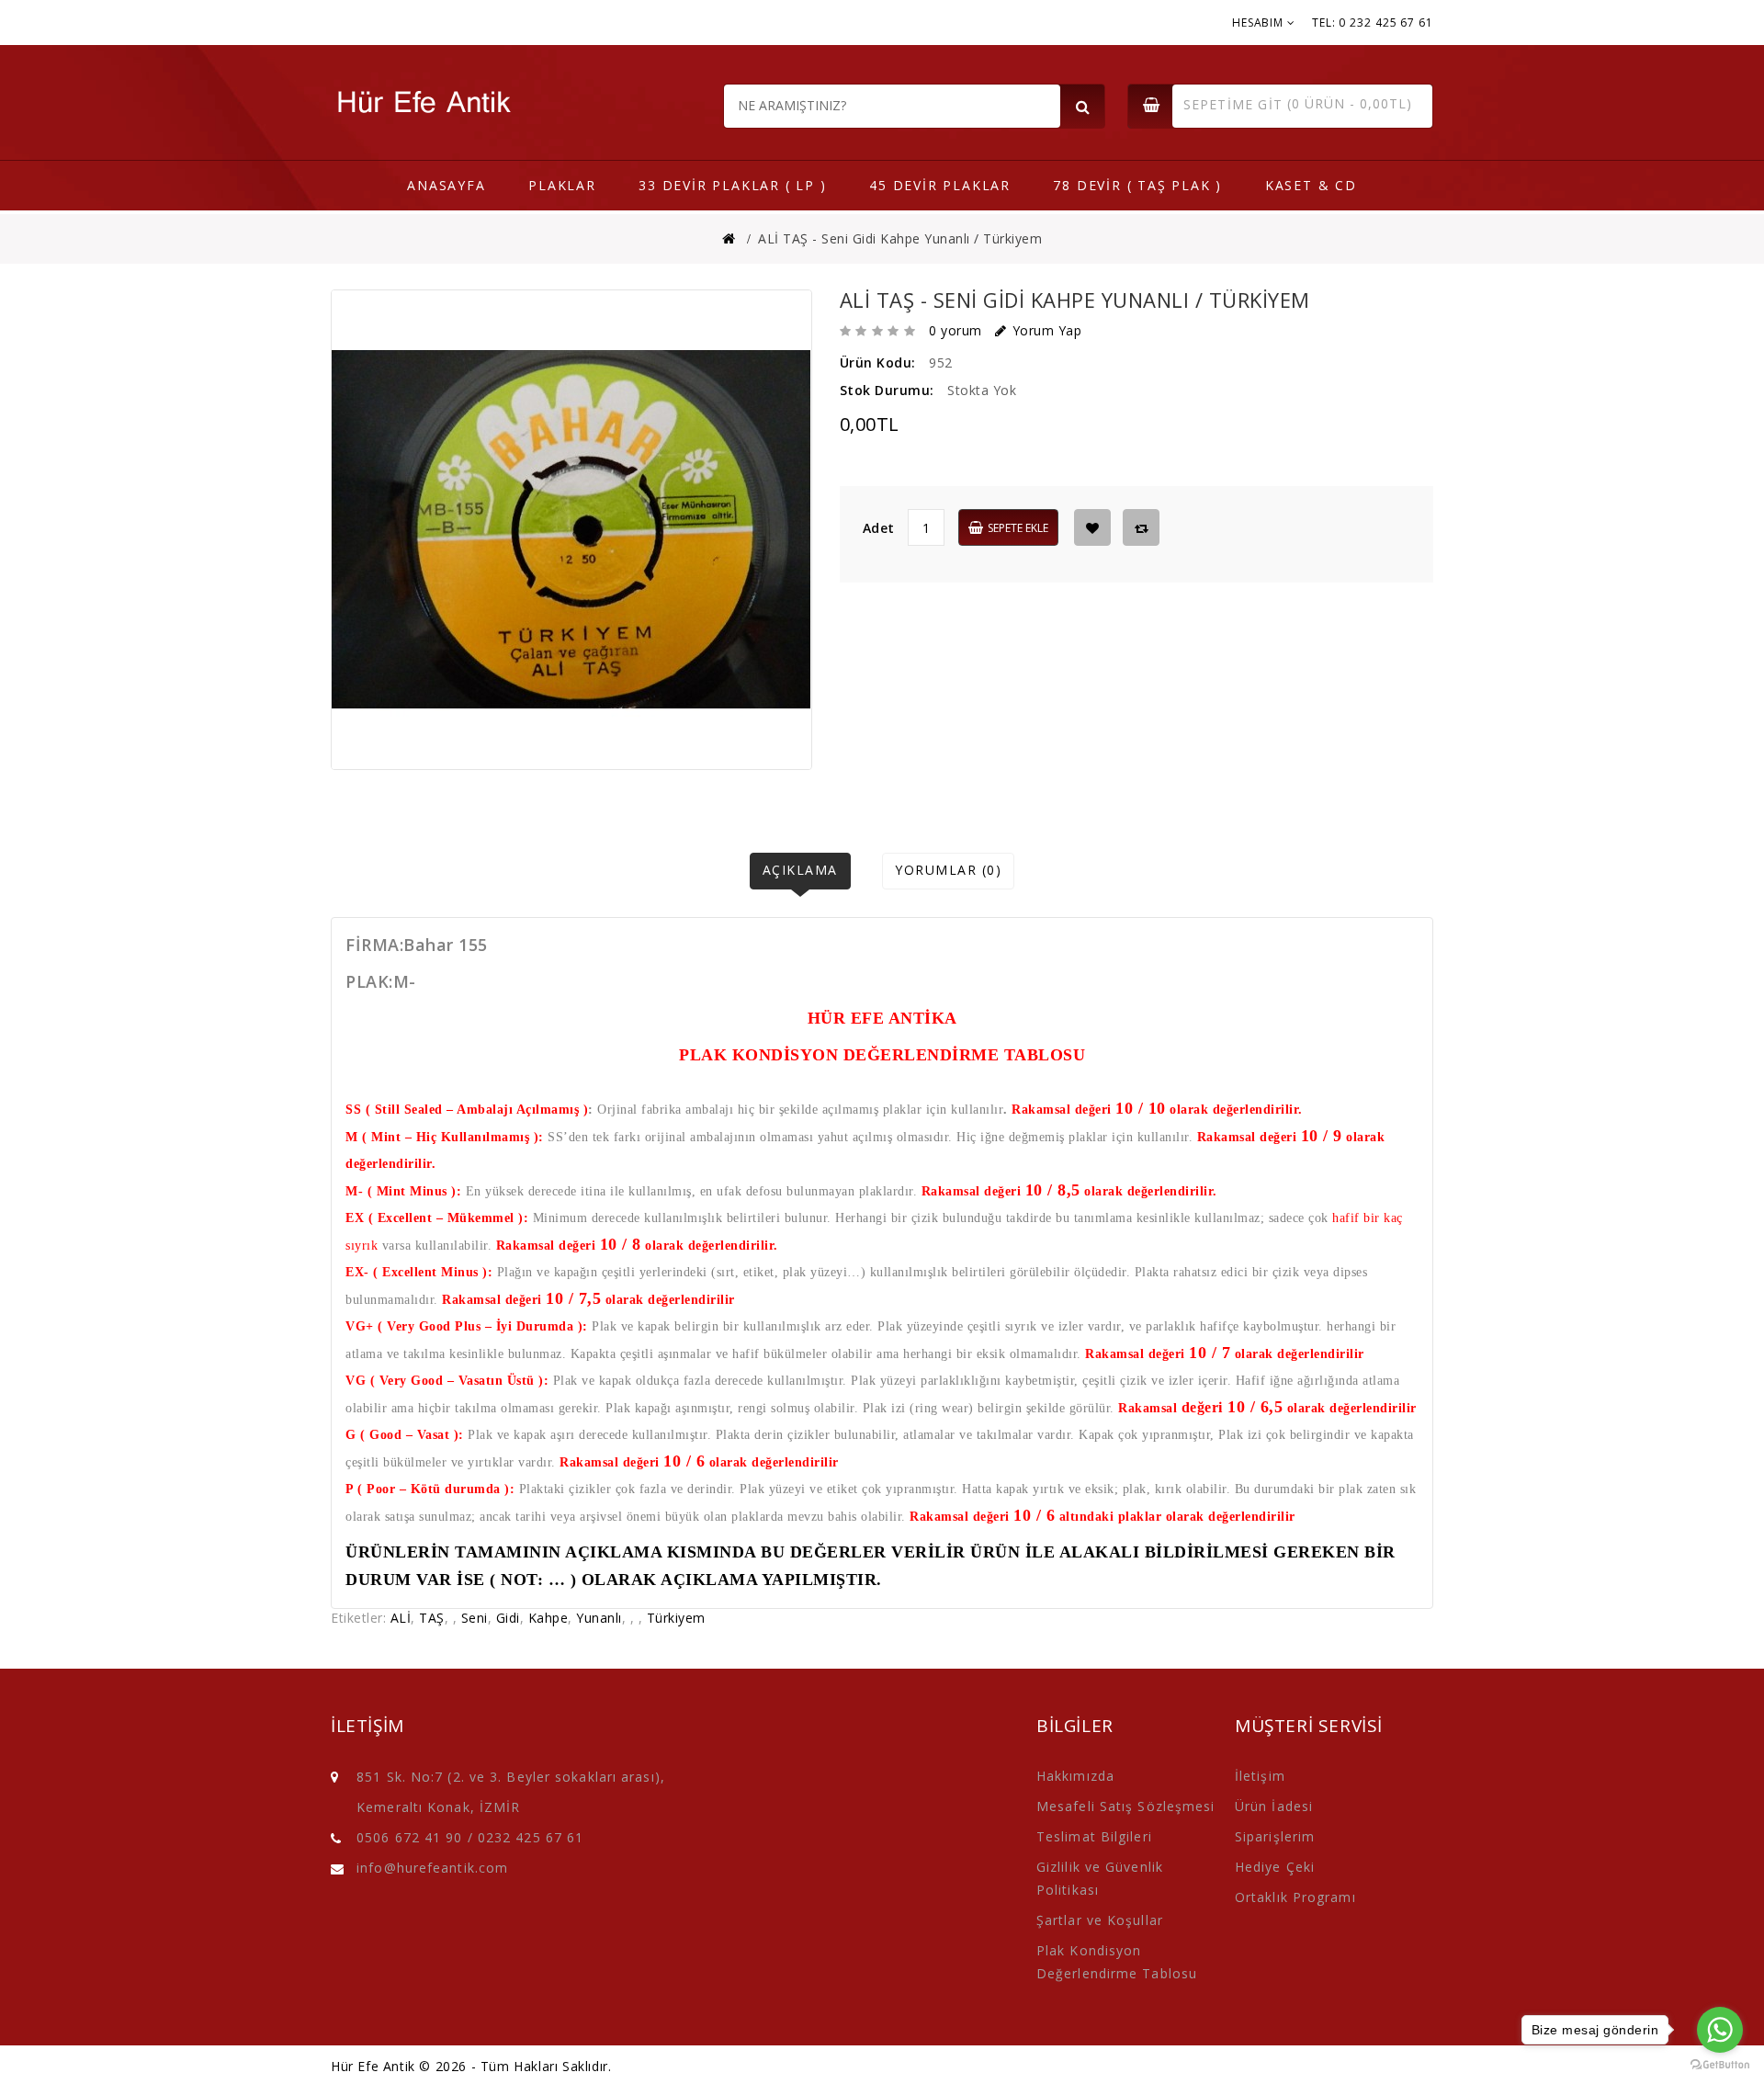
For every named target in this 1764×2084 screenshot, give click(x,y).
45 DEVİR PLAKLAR (940, 185)
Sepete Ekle (1018, 528)
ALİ (401, 1618)
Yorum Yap (1047, 330)
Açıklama (800, 870)
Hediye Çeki (1275, 1867)
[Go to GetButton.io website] (1720, 2065)
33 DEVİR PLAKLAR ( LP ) (732, 185)
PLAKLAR (562, 185)
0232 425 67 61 (531, 1837)
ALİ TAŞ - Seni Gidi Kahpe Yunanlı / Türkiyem (900, 238)
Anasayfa (446, 185)
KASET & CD (1311, 185)
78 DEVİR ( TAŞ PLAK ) (1137, 185)
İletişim (1260, 1776)
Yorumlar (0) (948, 870)
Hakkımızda (1075, 1776)
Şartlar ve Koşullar (1100, 1920)
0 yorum (955, 330)
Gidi (508, 1618)
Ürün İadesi (1274, 1806)
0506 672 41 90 (409, 1837)
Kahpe (548, 1618)
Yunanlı (599, 1618)
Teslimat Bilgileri (1094, 1836)
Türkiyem (676, 1618)
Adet (879, 528)
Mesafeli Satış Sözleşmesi (1126, 1806)
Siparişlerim (1275, 1836)
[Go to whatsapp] (1720, 2030)
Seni (475, 1618)
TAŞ (432, 1618)
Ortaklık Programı (1295, 1897)
